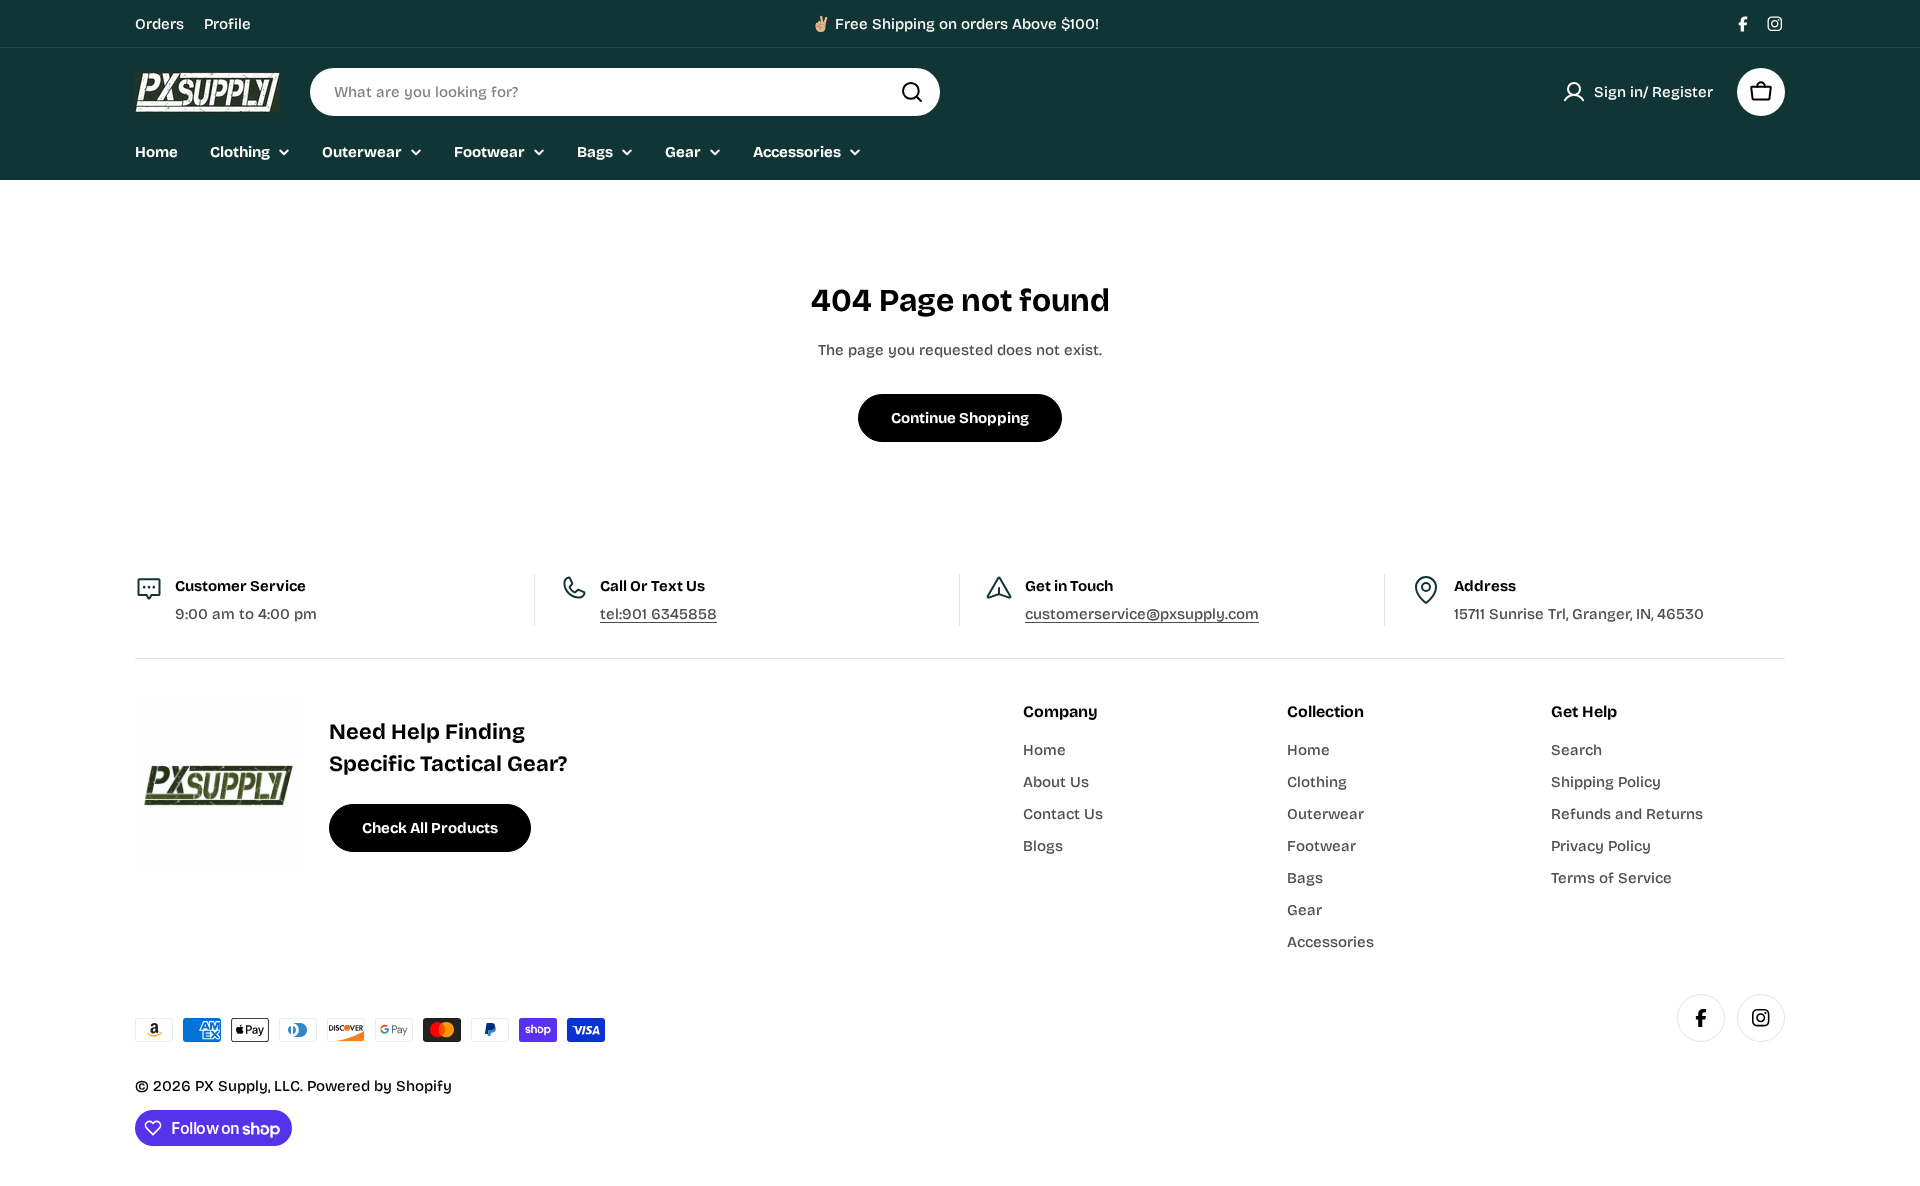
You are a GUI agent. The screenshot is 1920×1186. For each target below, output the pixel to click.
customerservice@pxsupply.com (1142, 614)
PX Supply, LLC (247, 1086)
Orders (159, 24)
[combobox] (625, 92)
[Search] (912, 92)
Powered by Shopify (379, 1086)
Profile (227, 24)
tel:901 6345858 (658, 614)
